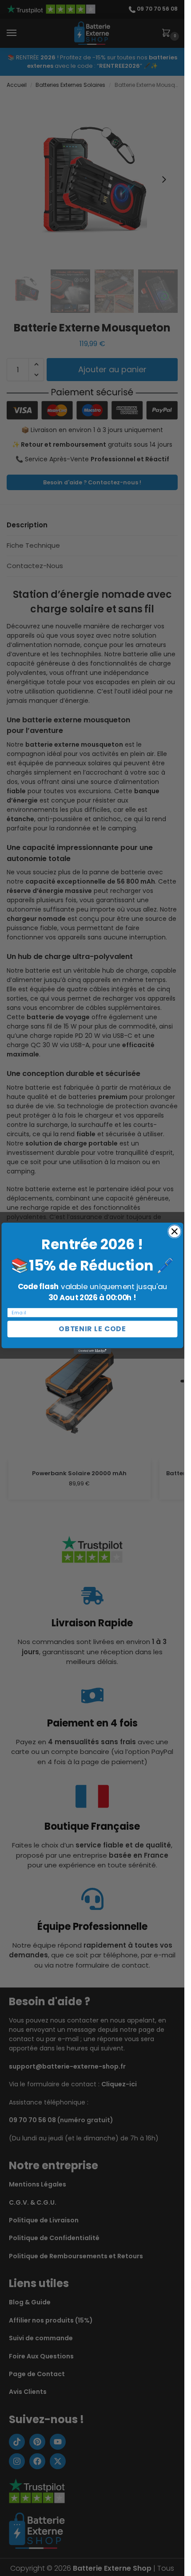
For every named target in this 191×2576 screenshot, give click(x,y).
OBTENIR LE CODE (92, 1329)
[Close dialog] (174, 1231)
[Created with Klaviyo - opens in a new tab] (92, 1351)
